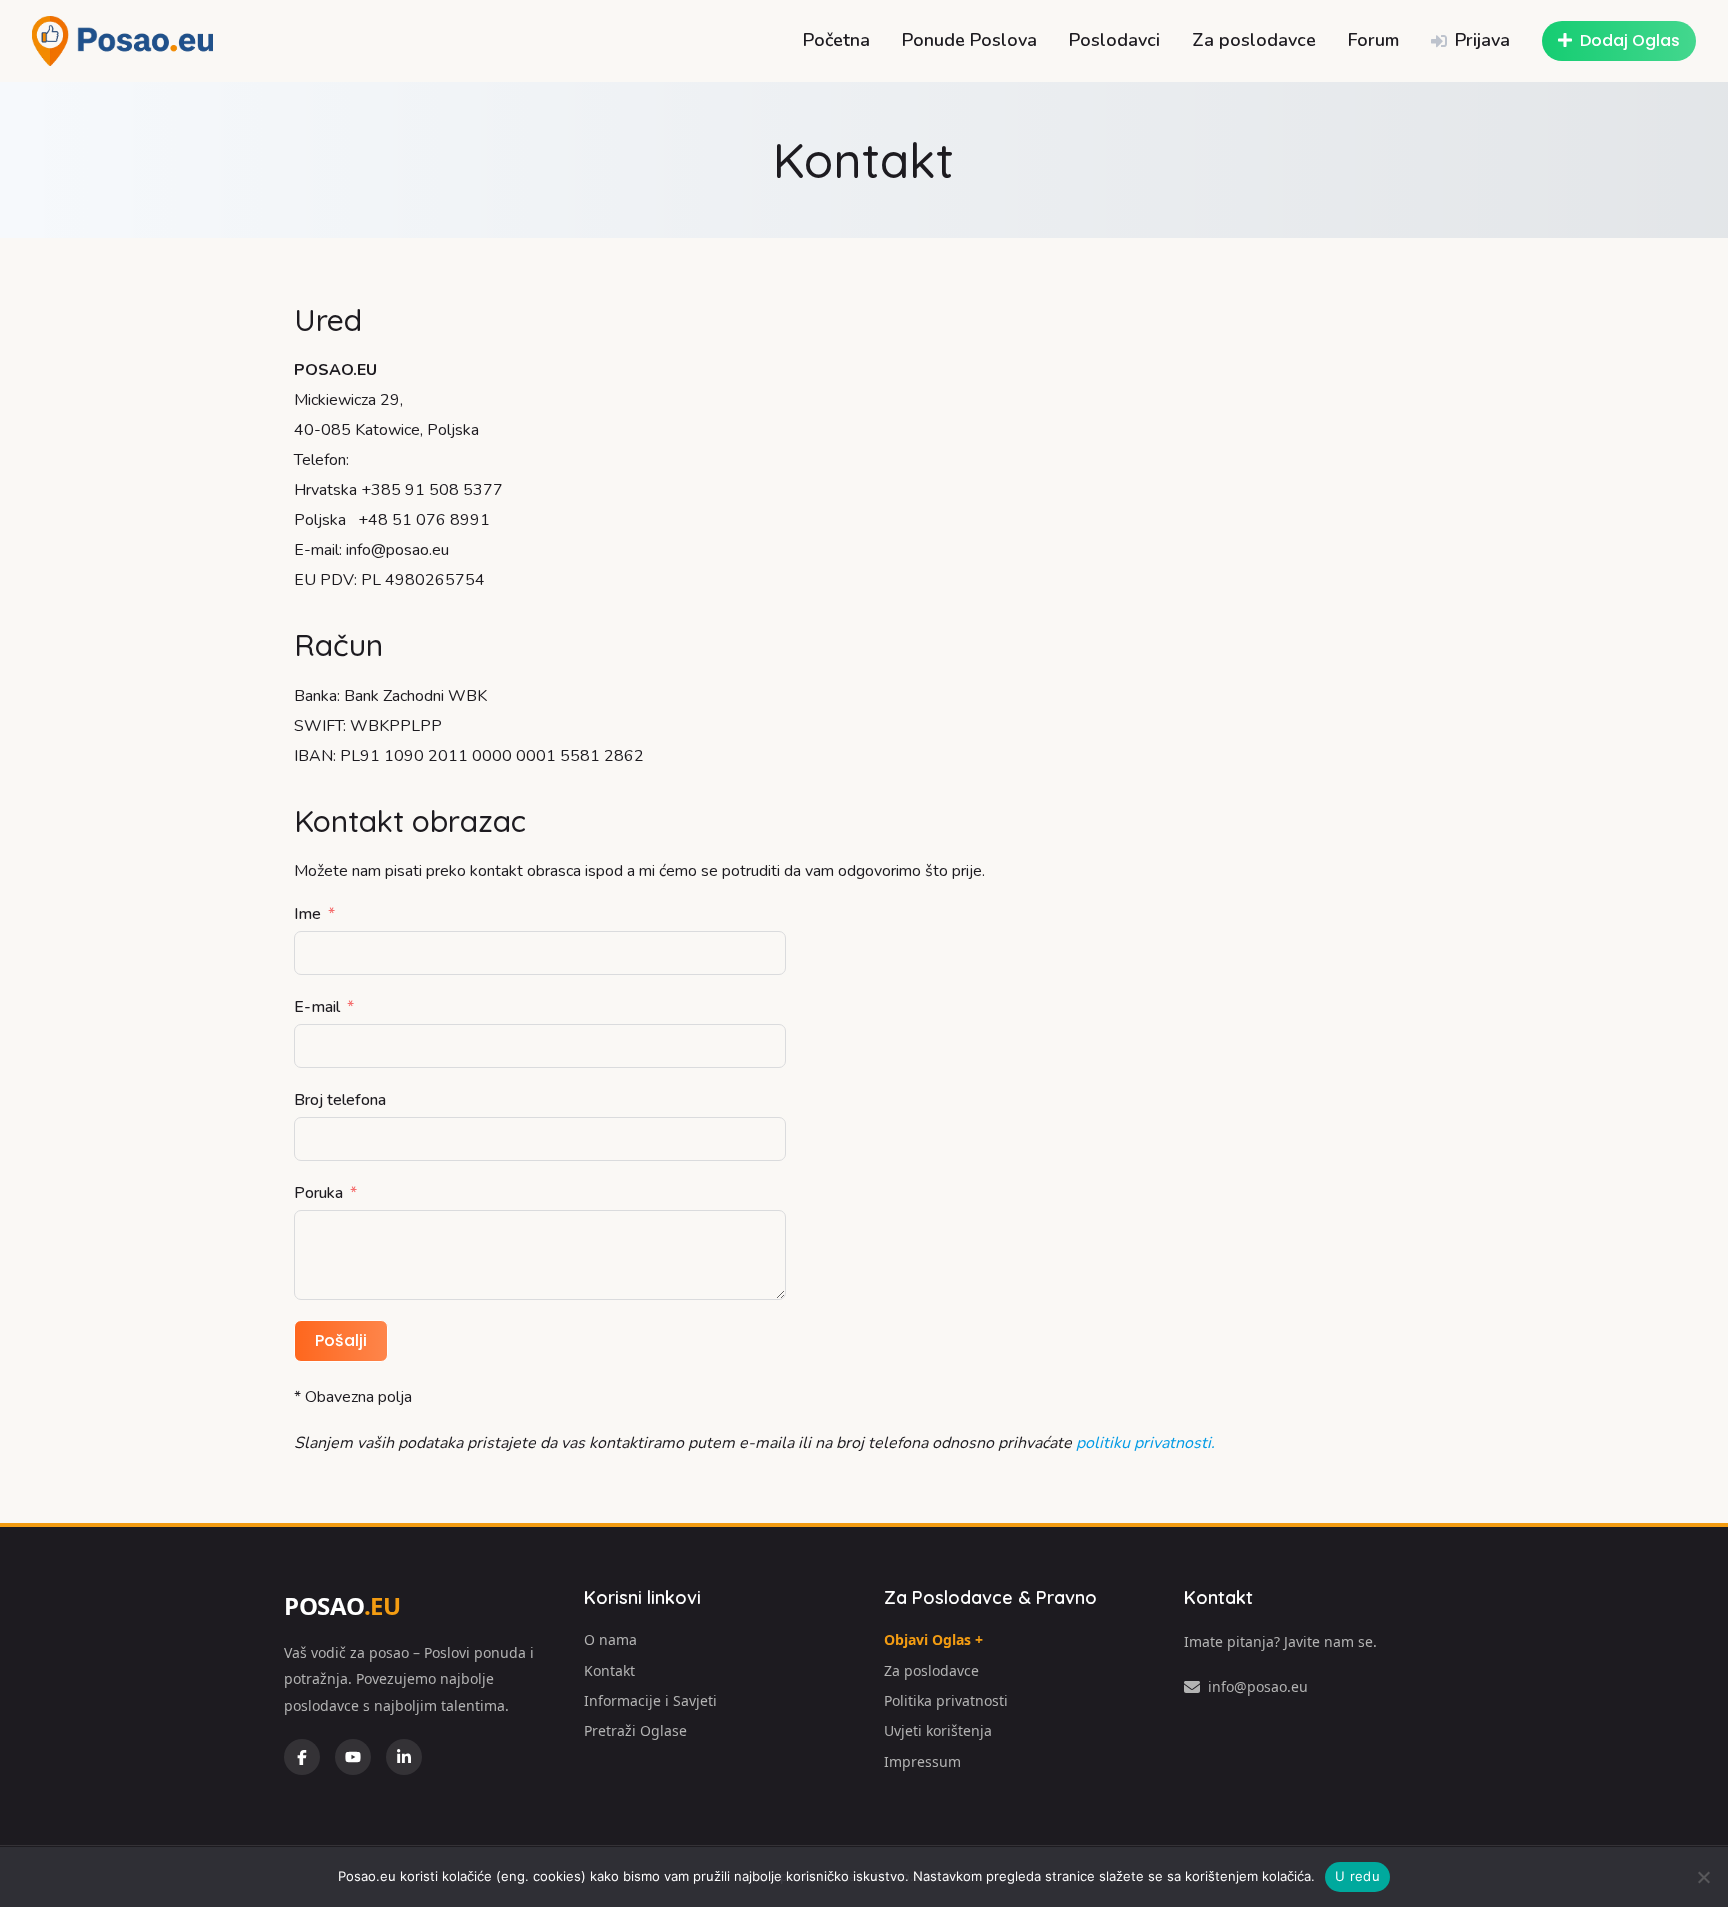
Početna (836, 40)
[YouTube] (353, 1757)
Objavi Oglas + (933, 1639)
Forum (1373, 40)
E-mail (317, 1007)
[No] (1703, 1877)
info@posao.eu (1258, 1686)
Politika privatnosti (946, 1700)
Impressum (922, 1761)
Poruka (318, 1193)
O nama (610, 1639)
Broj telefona (340, 1100)
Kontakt (609, 1670)
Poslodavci (1114, 40)
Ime (307, 914)
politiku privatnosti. (1145, 1443)
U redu (1357, 1876)
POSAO (342, 1605)
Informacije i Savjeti (650, 1700)
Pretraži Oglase (635, 1730)
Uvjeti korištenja (938, 1730)
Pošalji (341, 1340)
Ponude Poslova (969, 40)
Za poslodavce (1254, 40)
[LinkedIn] (404, 1757)
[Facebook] (302, 1757)
